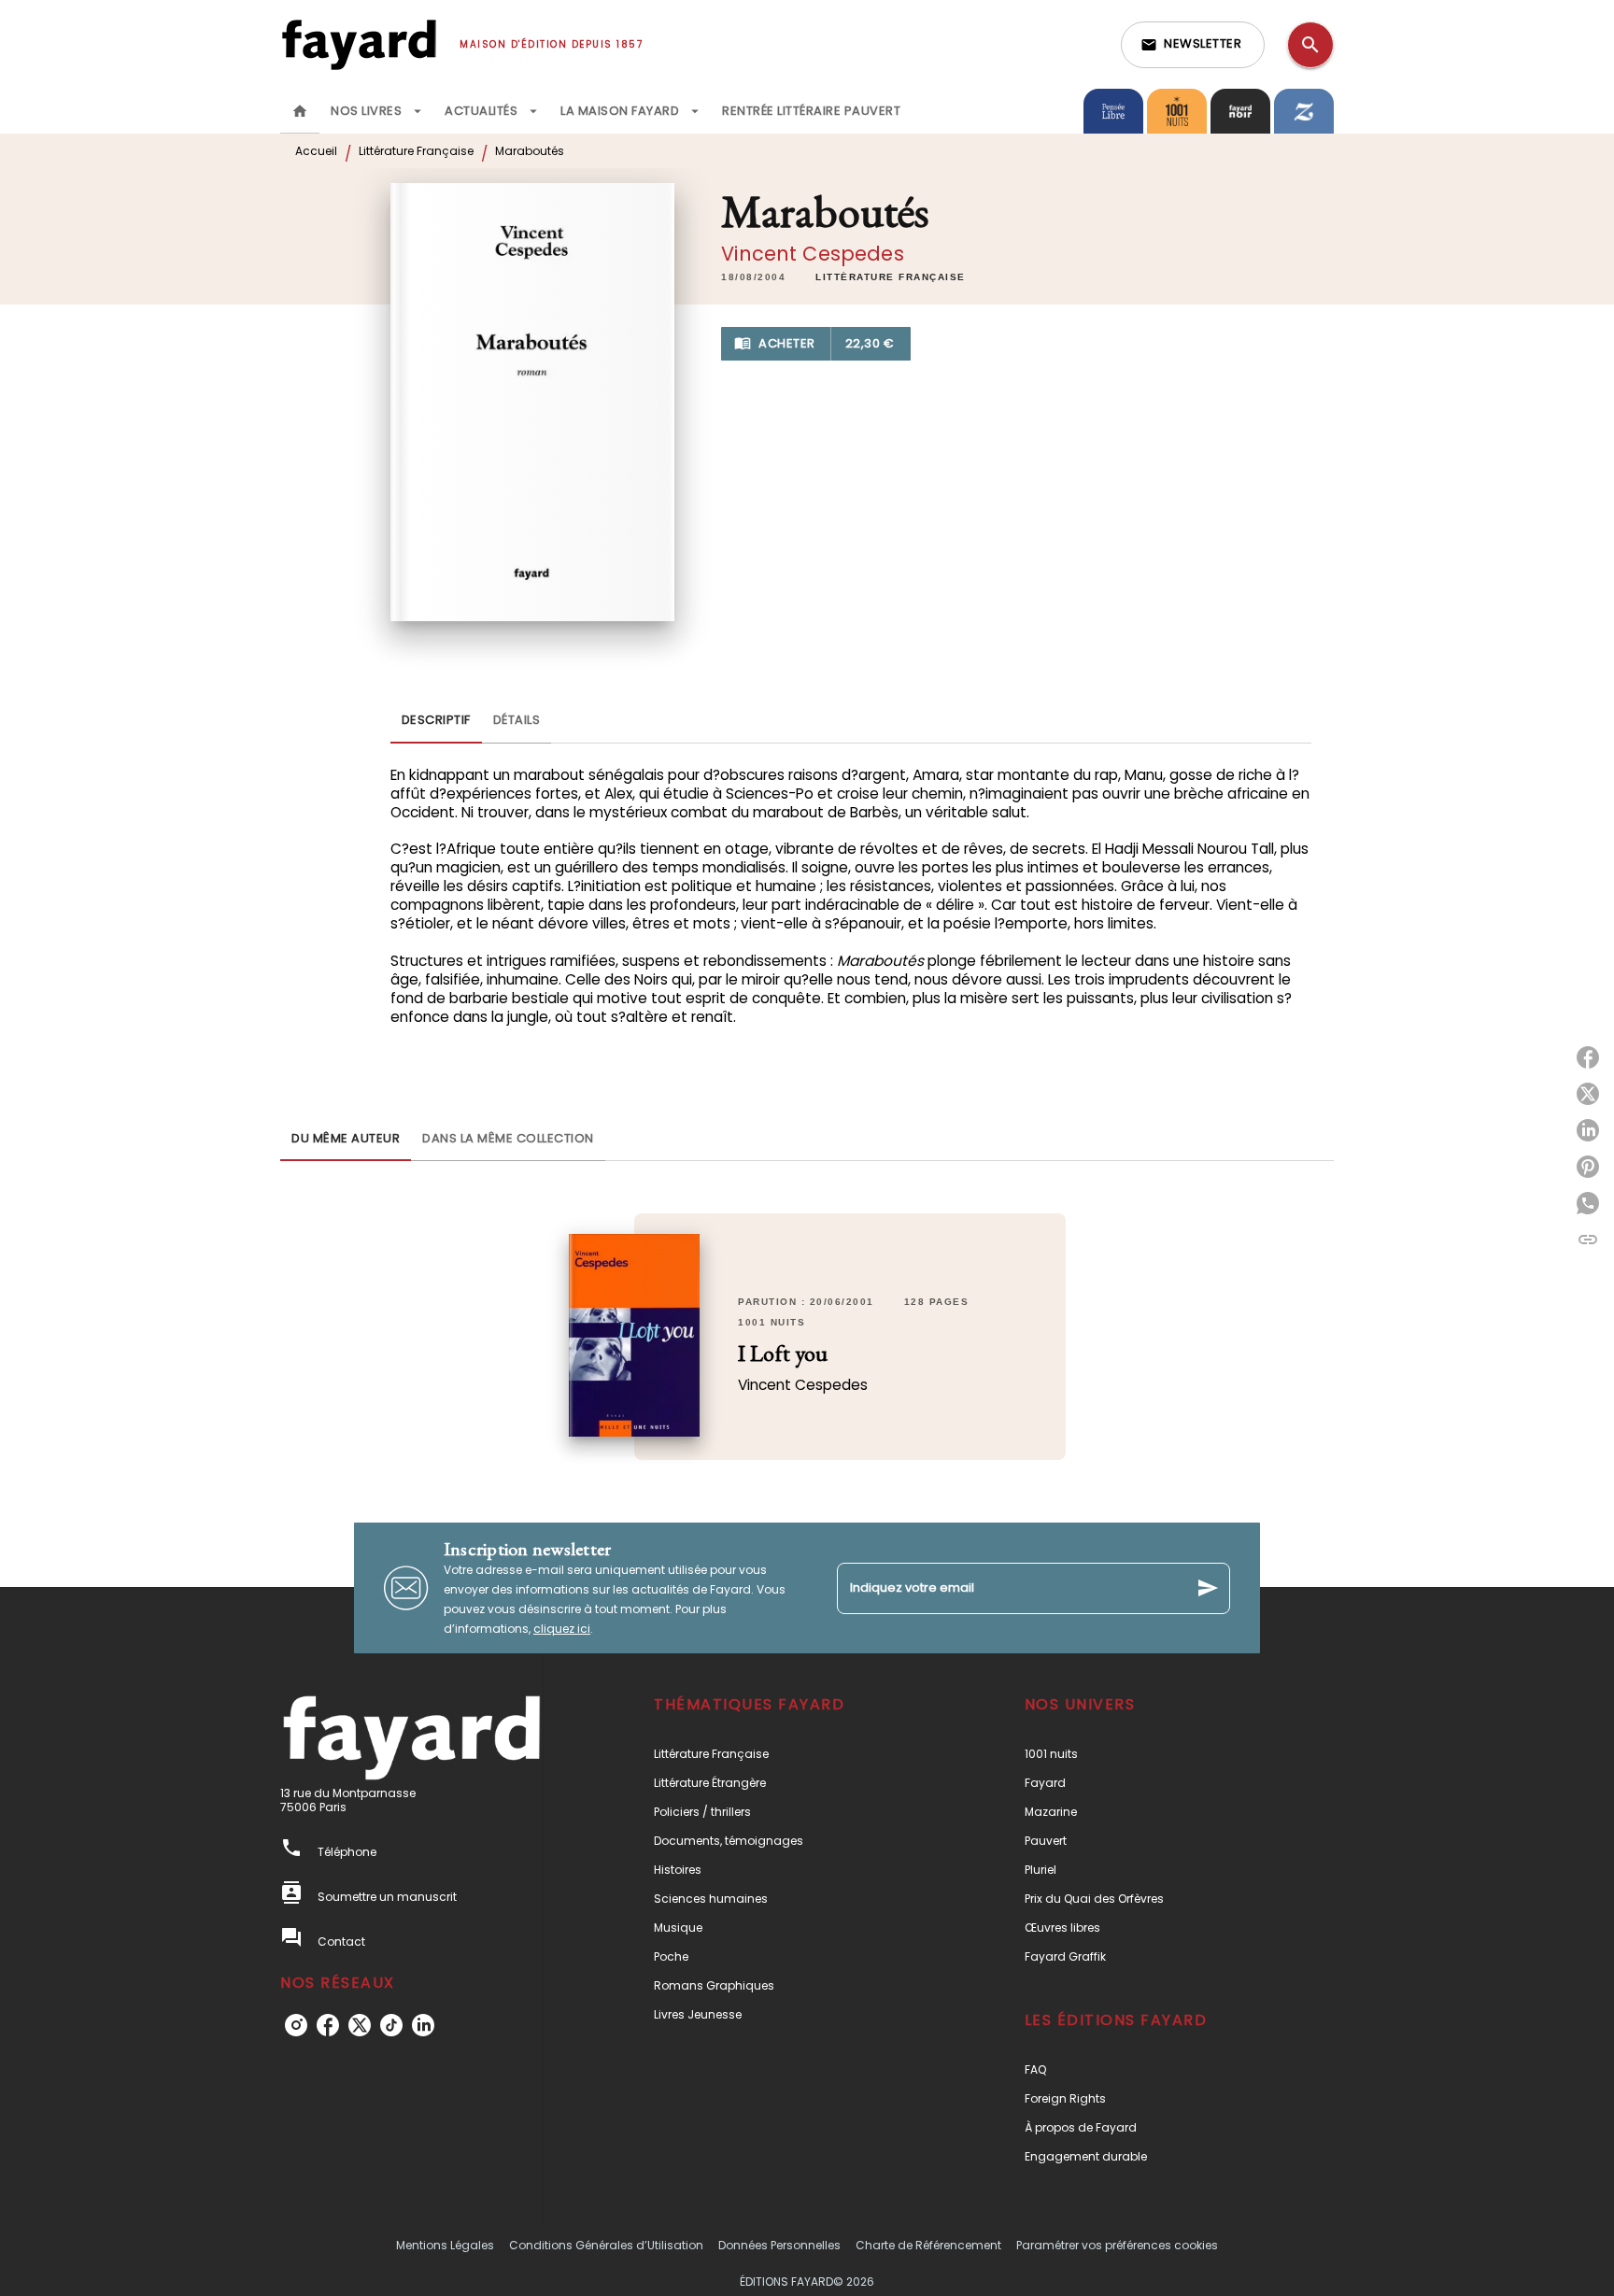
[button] (1193, 45)
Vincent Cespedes (813, 254)
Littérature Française (416, 151)
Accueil (316, 151)
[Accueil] (359, 44)
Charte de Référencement (928, 2245)
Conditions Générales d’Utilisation (606, 2245)
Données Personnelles (779, 2245)
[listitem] (296, 2025)
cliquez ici (562, 1629)
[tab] (300, 111)
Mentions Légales (445, 2245)
